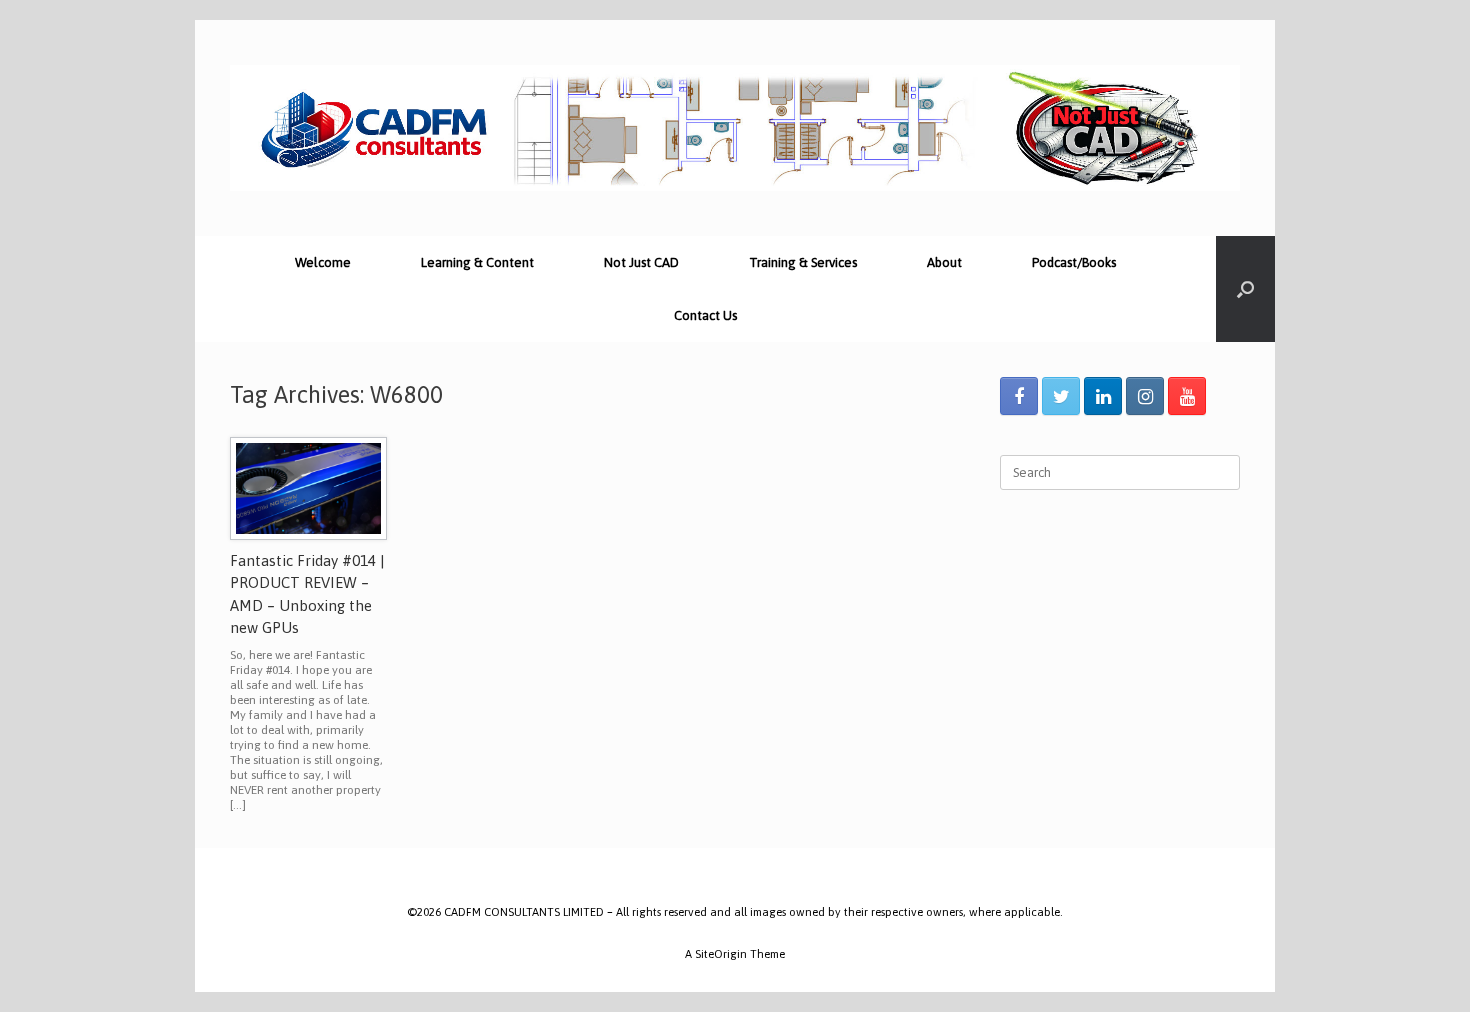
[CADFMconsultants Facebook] (1019, 396)
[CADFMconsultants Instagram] (1145, 396)
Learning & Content (477, 262)
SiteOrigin (721, 953)
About (944, 262)
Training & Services (803, 262)
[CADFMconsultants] (735, 128)
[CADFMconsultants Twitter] (1061, 396)
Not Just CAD (641, 262)
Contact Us (705, 315)
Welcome (323, 262)
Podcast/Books (1074, 262)
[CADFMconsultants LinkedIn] (1103, 396)
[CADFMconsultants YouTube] (1187, 396)
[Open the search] (1245, 289)
